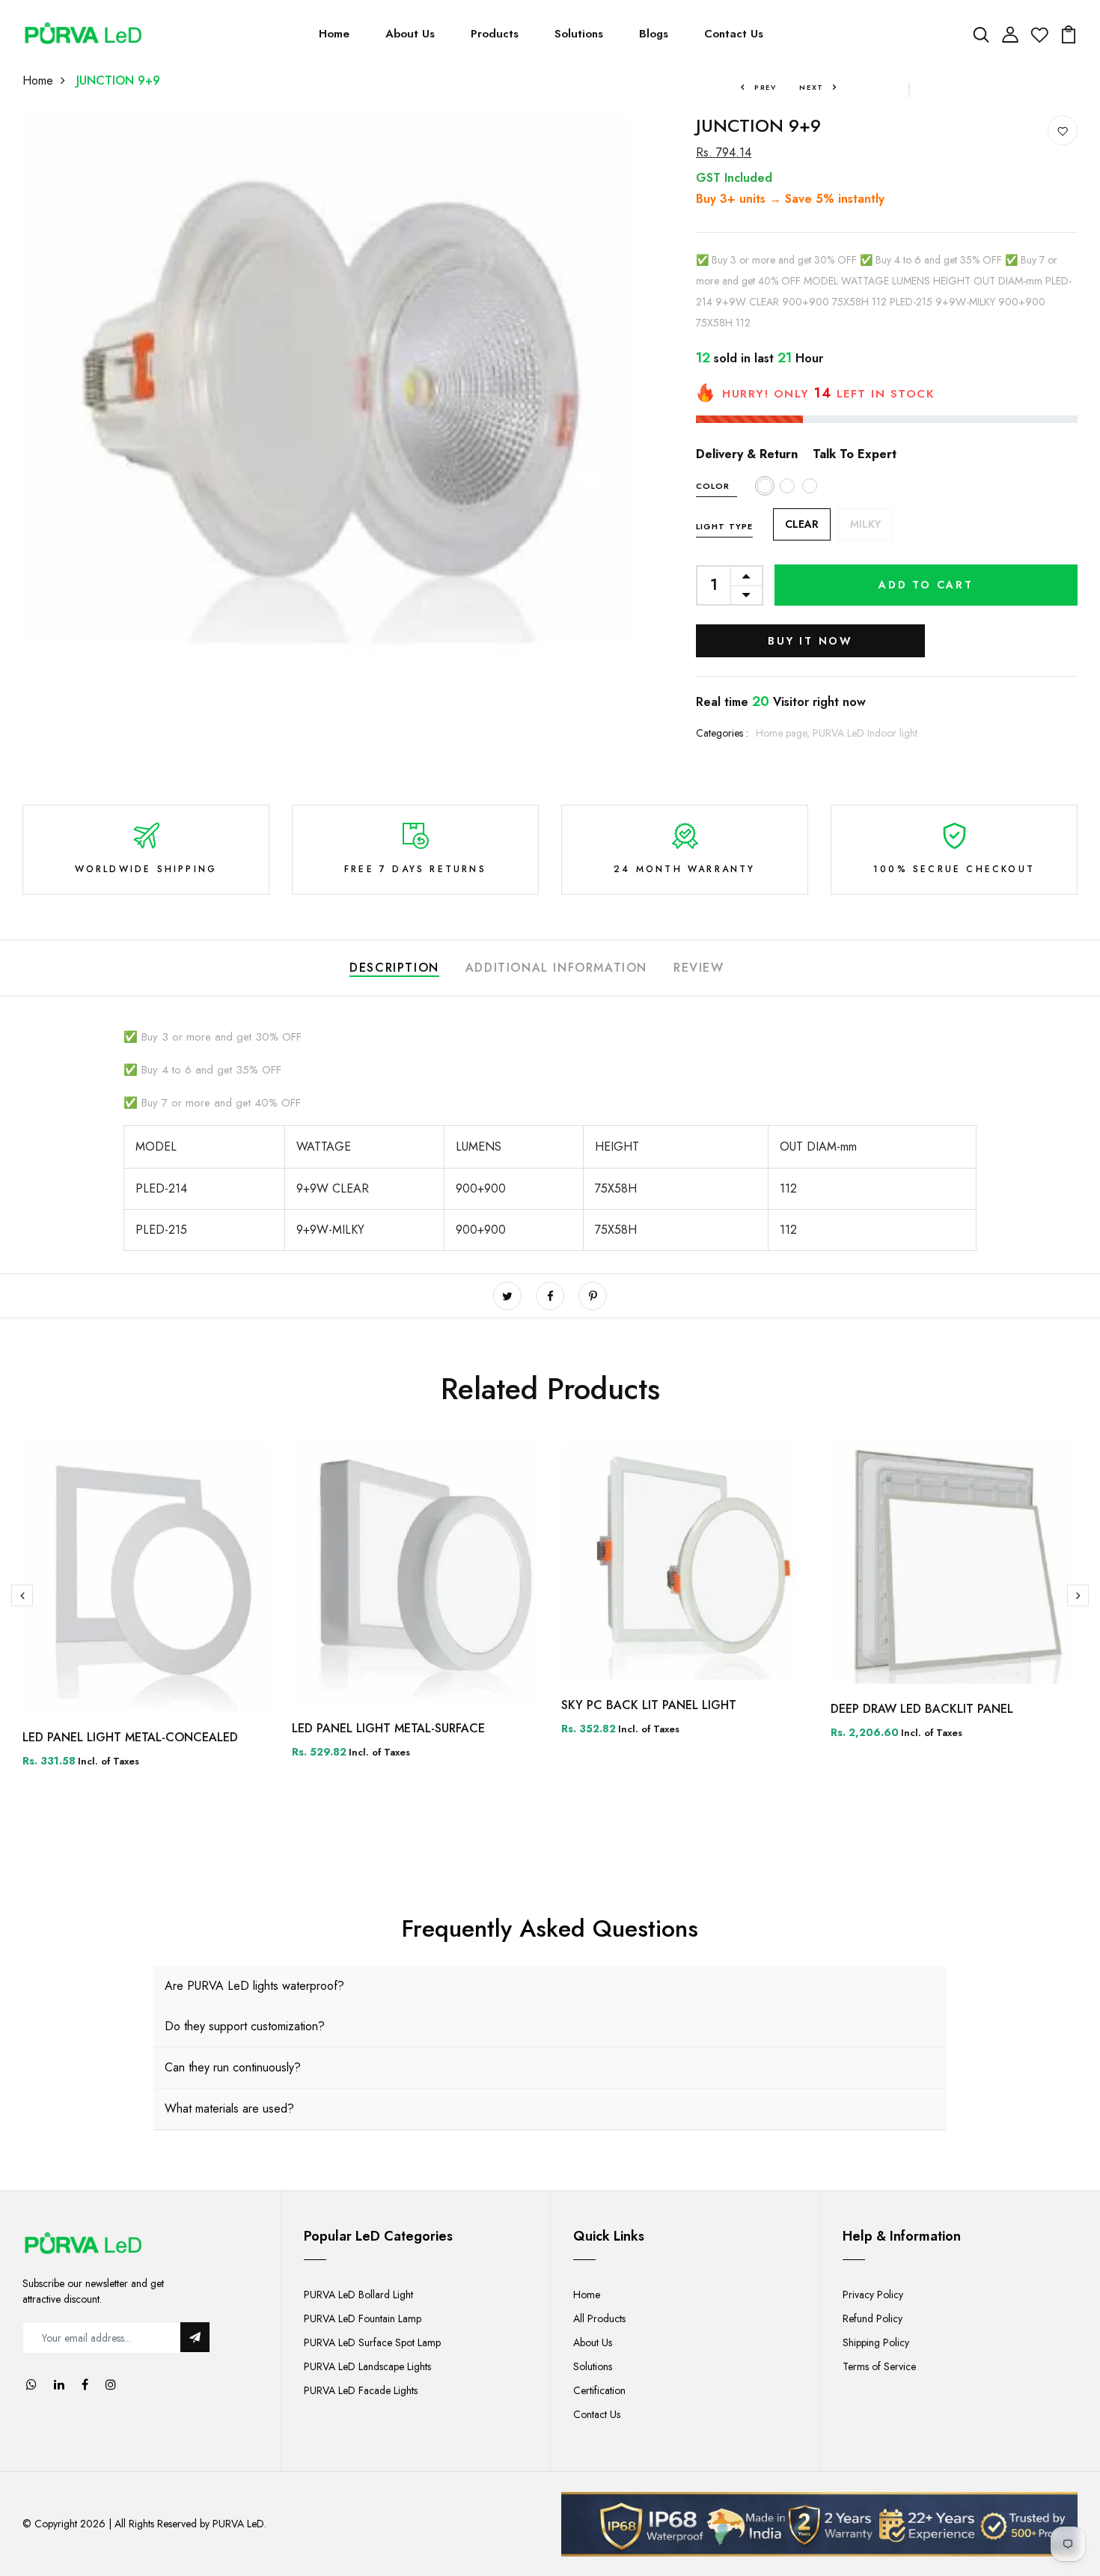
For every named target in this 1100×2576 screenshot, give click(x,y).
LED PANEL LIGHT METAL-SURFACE (388, 1728)
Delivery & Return (747, 454)
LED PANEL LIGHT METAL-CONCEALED (130, 1737)
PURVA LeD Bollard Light (358, 2295)
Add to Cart (926, 585)
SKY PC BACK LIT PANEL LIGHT (649, 1705)
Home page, (784, 733)
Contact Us (734, 34)
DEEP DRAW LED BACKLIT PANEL (922, 1709)
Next (812, 87)
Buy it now (810, 641)
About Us (410, 34)
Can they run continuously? (233, 2067)
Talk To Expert (855, 454)
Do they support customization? (245, 2026)
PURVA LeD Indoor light (865, 733)
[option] (146, 1617)
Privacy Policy (873, 2295)
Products (495, 34)
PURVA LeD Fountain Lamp (363, 2318)
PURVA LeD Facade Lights (361, 2390)
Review (699, 968)
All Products (599, 2318)
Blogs (654, 34)
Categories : (722, 733)
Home (334, 34)
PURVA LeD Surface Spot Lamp (372, 2342)
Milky (865, 524)
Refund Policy (873, 2318)
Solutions (579, 34)
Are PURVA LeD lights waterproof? (254, 1986)
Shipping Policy (876, 2342)
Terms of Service (879, 2366)
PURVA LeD (238, 2524)
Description (394, 968)
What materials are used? (229, 2108)
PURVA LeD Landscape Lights (367, 2366)
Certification (599, 2390)
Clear (802, 524)
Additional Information (556, 968)
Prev (766, 87)
